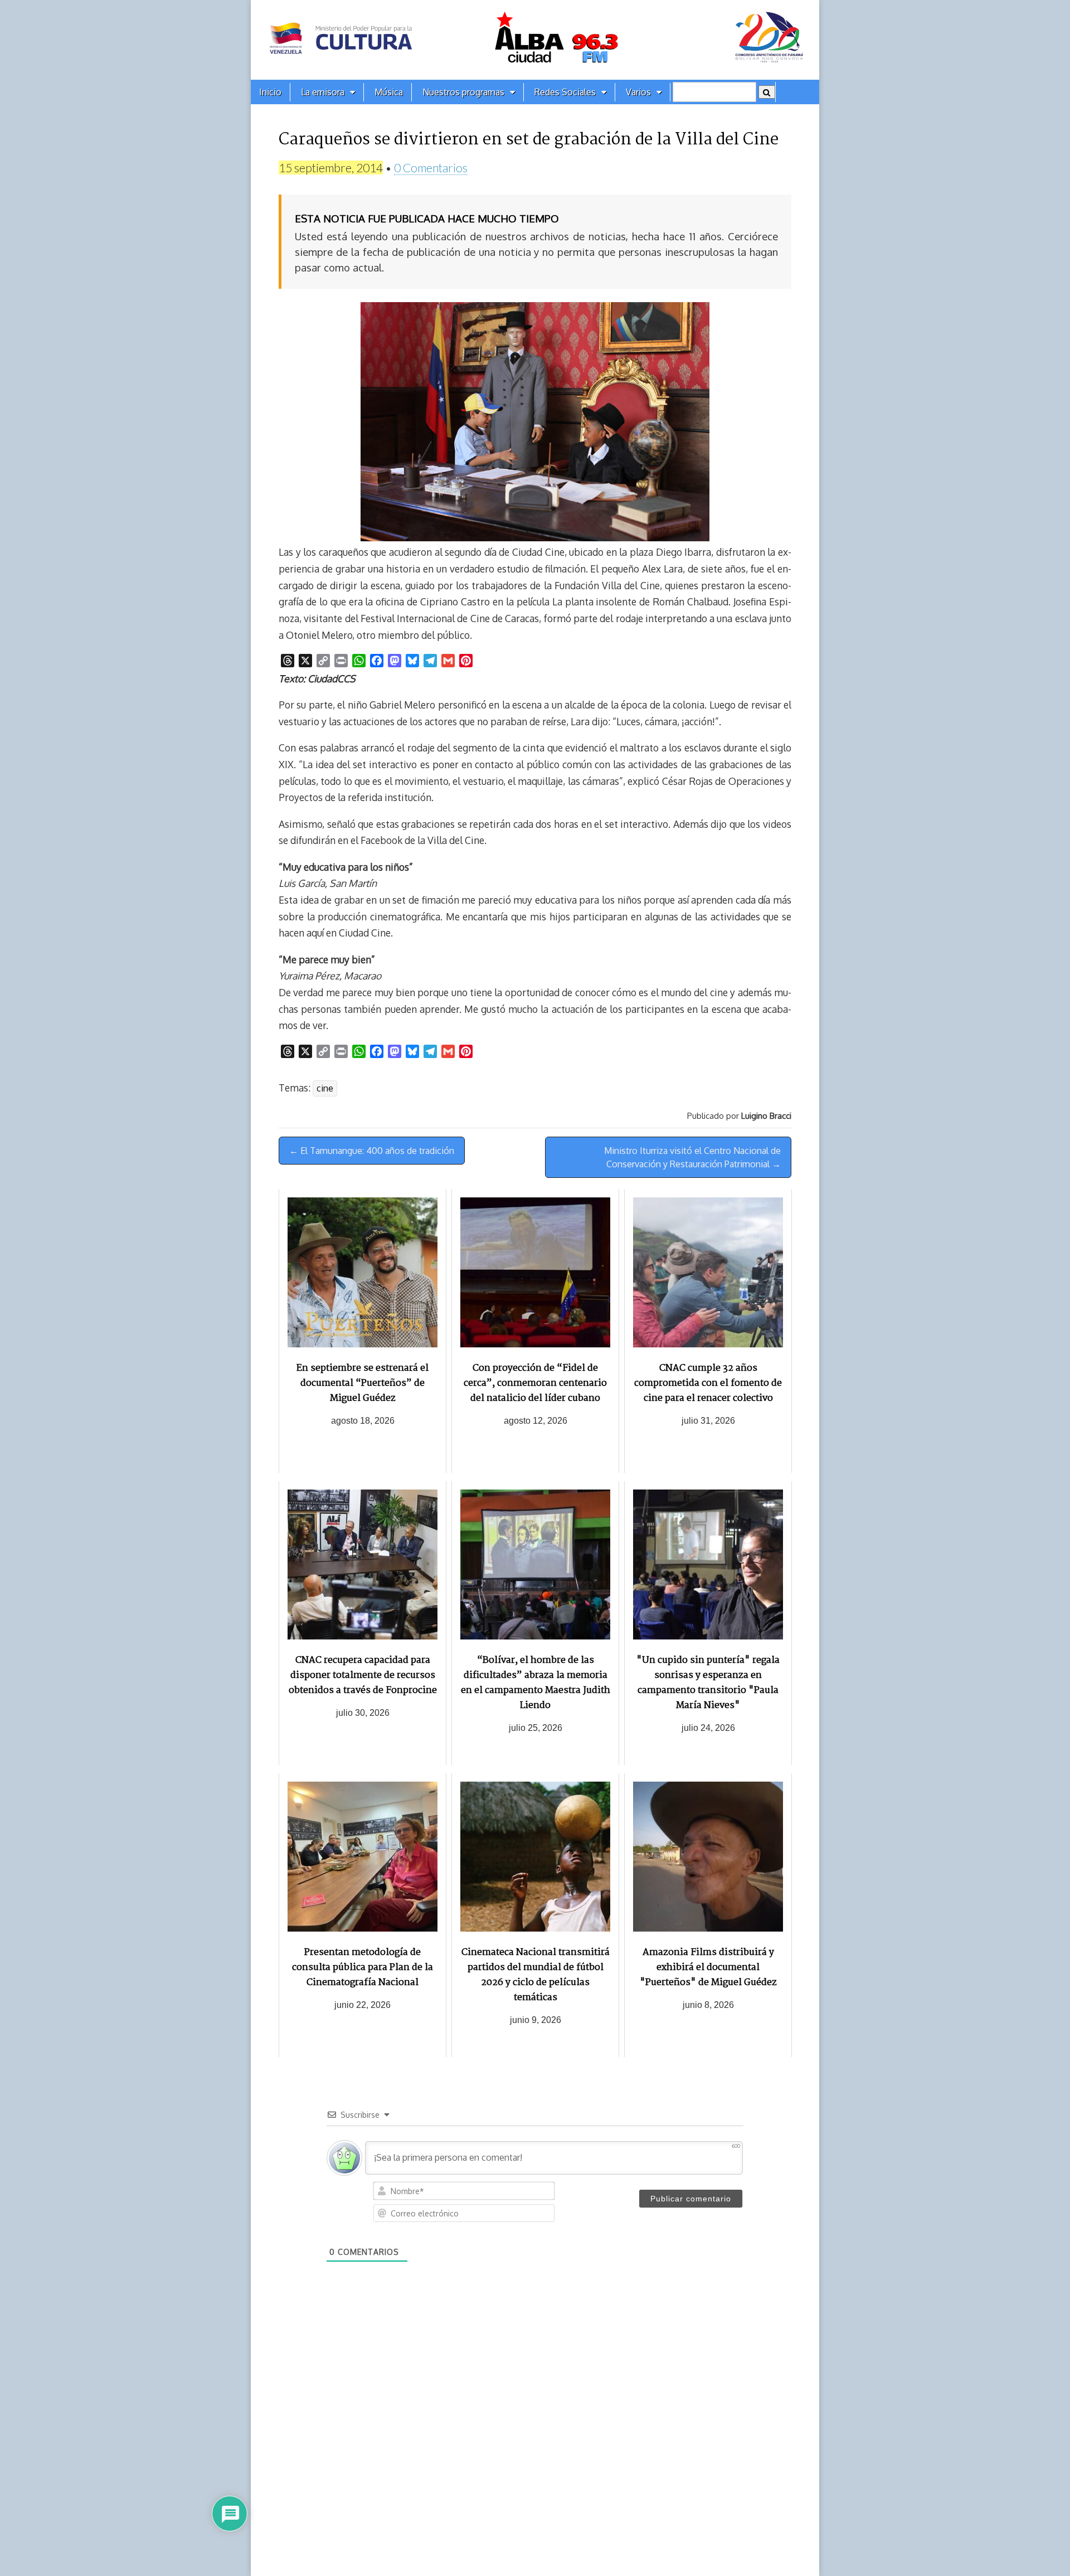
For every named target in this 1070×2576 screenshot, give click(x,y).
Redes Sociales (565, 92)
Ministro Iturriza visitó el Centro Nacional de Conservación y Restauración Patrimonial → (692, 1157)
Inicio (270, 92)
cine (325, 1088)
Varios (638, 92)
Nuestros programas (463, 92)
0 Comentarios (431, 168)
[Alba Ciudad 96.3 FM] (535, 40)
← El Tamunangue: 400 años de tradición (372, 1151)
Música (389, 92)
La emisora (323, 92)
